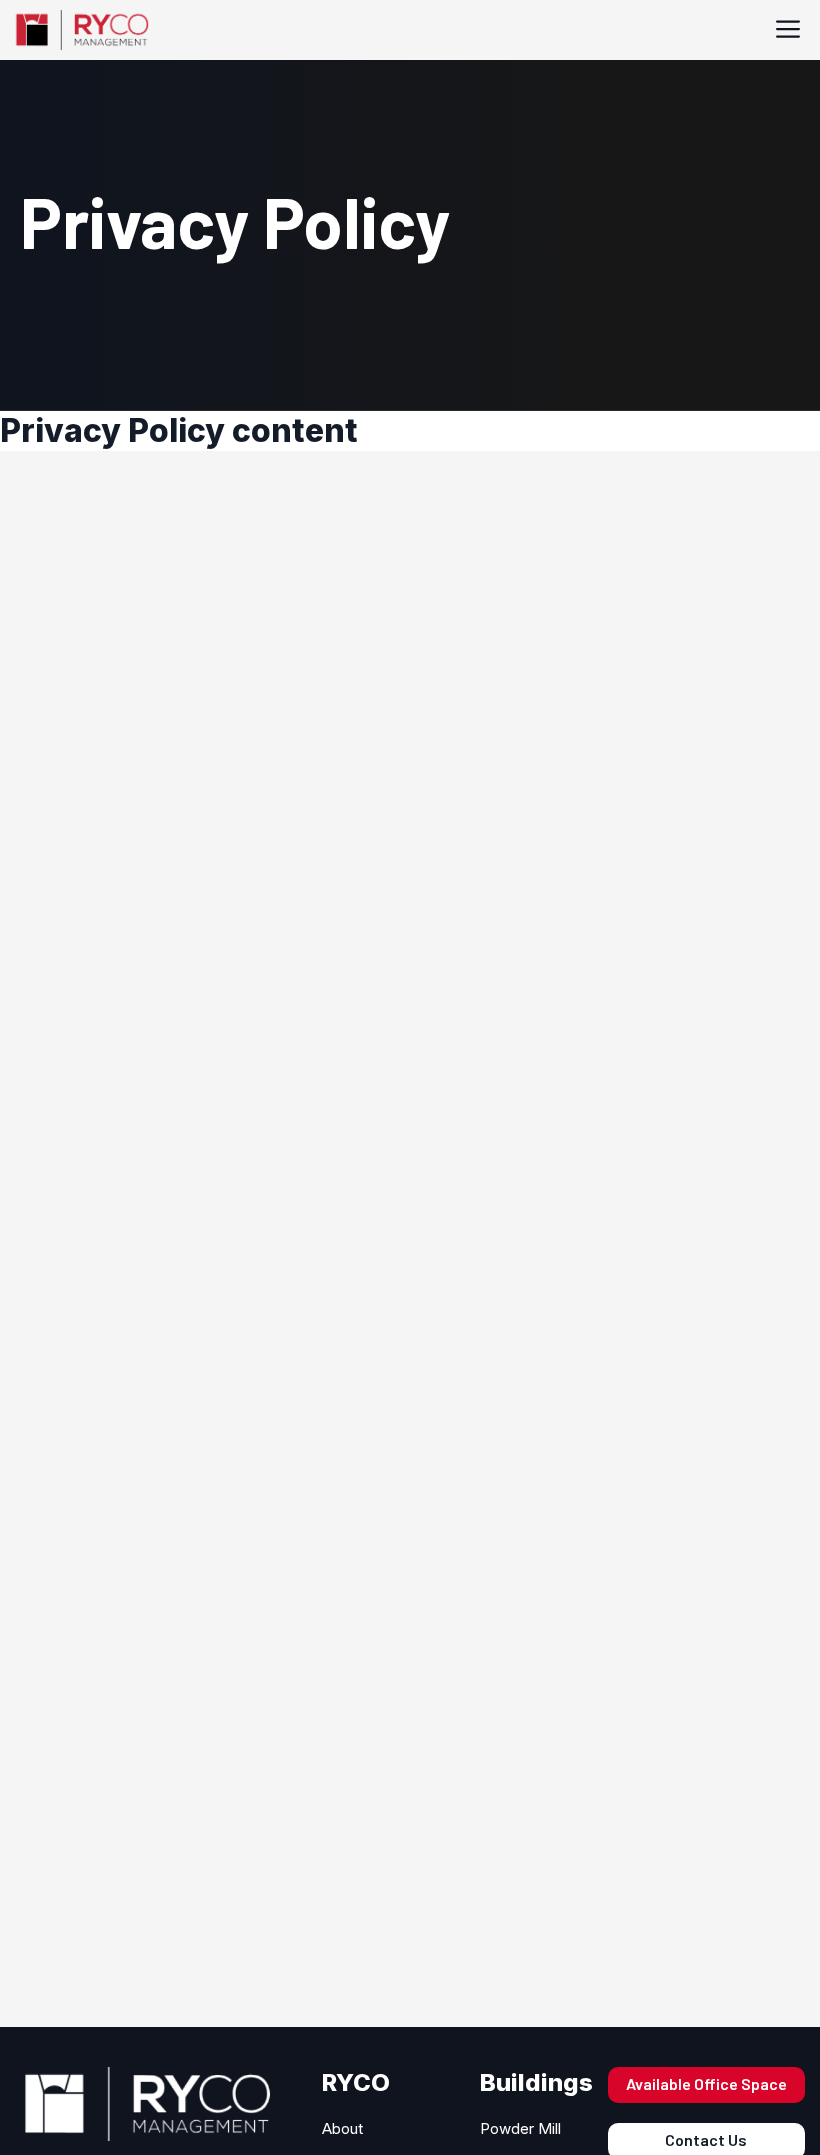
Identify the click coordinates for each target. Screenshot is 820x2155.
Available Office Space (706, 2083)
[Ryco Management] (80, 30)
